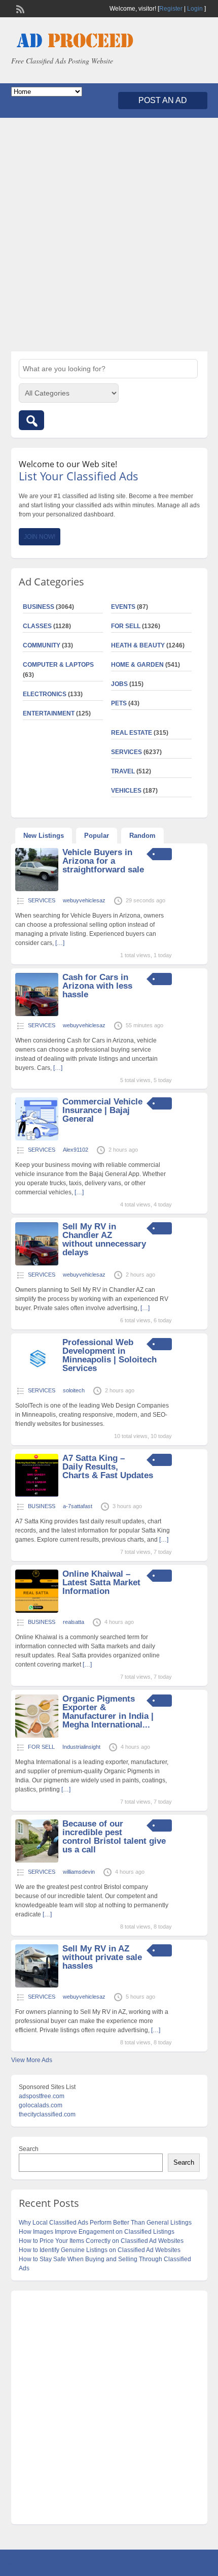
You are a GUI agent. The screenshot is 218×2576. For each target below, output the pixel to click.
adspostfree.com (42, 2096)
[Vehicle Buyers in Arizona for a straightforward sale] (37, 889)
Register (171, 9)
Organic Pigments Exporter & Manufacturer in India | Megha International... (108, 1712)
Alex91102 (76, 1150)
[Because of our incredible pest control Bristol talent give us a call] (37, 1861)
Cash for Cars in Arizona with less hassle (97, 986)
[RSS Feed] (19, 8)
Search (29, 2149)
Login (195, 9)
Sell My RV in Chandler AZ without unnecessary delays (104, 1240)
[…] (60, 943)
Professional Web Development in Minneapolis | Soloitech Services (110, 1355)
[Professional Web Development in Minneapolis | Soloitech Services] (37, 1379)
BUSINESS (39, 607)
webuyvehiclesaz (84, 900)
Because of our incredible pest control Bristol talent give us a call (114, 1837)
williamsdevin (79, 1872)
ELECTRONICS (45, 694)
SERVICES (126, 752)
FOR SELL (126, 626)
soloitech (74, 1390)
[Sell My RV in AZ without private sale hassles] (37, 1985)
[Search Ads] (31, 420)
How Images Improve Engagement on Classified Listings (97, 2232)
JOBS (119, 684)
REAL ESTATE (132, 733)
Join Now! (40, 537)
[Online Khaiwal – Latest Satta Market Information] (37, 1611)
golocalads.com (41, 2105)
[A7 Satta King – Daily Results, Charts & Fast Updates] (37, 1495)
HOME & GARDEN (137, 665)
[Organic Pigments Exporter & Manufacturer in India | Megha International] (37, 1736)
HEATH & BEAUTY (138, 645)
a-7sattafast (78, 1506)
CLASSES (37, 626)
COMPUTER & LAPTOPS (58, 665)
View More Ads (32, 2060)
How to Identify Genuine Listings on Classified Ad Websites (100, 2250)
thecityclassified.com (47, 2114)
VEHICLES (126, 791)
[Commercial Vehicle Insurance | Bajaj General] (37, 1138)
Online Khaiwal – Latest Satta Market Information (101, 1583)
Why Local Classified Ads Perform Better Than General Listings (105, 2223)
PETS (119, 703)
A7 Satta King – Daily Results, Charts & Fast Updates (108, 1467)
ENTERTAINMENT (49, 713)
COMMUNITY (42, 645)
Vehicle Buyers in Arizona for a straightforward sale (103, 861)
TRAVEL (123, 771)
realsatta (74, 1622)
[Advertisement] (109, 235)
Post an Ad (163, 100)
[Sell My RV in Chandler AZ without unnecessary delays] (37, 1263)
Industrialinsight (81, 1747)
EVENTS (123, 607)
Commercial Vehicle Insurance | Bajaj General (102, 1110)
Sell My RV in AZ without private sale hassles (102, 1957)
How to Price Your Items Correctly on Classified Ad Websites (101, 2241)
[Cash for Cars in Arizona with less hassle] (37, 1014)
